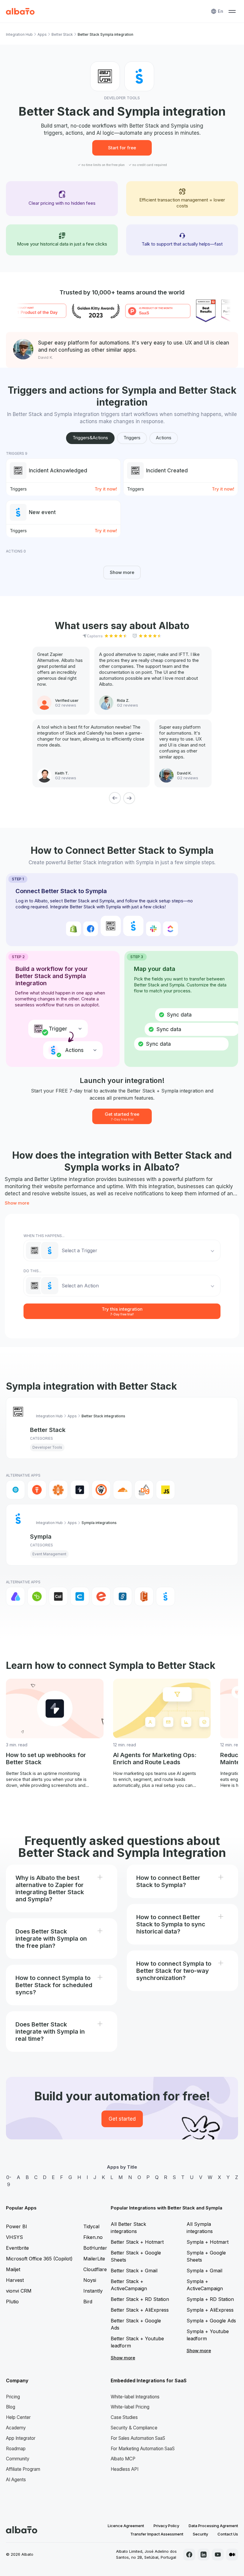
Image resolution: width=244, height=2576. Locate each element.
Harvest (15, 2280)
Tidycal (91, 2226)
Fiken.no (93, 2237)
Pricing (13, 2397)
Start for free (122, 148)
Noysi (90, 2280)
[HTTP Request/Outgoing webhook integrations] (15, 1490)
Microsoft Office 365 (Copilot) (39, 2259)
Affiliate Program (23, 2469)
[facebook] (189, 2555)
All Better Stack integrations (128, 2228)
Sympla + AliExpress (210, 2310)
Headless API (125, 2469)
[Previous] (115, 798)
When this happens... (44, 1236)
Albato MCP (123, 2459)
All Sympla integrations (200, 2228)
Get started (122, 2119)
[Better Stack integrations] (80, 1490)
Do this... (32, 1271)
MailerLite (94, 2259)
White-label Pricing (130, 2407)
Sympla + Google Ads (211, 2321)
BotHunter (95, 2248)
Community (18, 2459)
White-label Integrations (135, 2397)
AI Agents (16, 2480)
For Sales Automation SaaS (138, 2438)
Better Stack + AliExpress (140, 2310)
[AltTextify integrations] (58, 1490)
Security (200, 2534)
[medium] (232, 2555)
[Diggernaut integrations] (144, 1490)
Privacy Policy (166, 2526)
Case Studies (124, 2417)
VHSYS (14, 2237)
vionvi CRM (19, 2291)
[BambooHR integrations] (37, 1596)
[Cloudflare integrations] (123, 1490)
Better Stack (62, 34)
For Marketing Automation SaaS (143, 2449)
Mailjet (13, 2269)
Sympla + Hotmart (208, 2242)
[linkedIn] (204, 2555)
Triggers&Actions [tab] (90, 438)
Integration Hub (19, 34)
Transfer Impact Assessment (157, 2534)
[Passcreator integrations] (144, 1596)
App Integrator (21, 2438)
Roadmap (16, 2449)
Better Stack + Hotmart (137, 2242)
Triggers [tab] (132, 438)
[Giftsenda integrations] (123, 1596)
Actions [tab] (164, 438)
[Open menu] (232, 11)
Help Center (18, 2417)
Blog (11, 2407)
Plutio (12, 2302)
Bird (88, 2302)
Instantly (93, 2291)
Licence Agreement (126, 2526)
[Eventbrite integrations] (101, 1596)
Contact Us (228, 2534)
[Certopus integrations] (101, 1490)
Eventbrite (17, 2248)
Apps (42, 34)
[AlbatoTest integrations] (37, 1490)
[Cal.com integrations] (58, 1596)
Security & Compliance (134, 2428)
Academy (16, 2428)
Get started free (122, 1116)
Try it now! (106, 489)
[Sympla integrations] (165, 1596)
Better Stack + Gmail (134, 2271)
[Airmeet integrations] (15, 1596)
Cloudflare (95, 2269)
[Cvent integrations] (80, 1596)
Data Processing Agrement (213, 2526)
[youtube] (218, 2555)
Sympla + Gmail (204, 2271)
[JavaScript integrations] (165, 1490)
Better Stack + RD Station (140, 2299)
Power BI (17, 2226)
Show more (122, 572)
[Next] (129, 798)
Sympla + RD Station (210, 2299)
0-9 (9, 2181)
